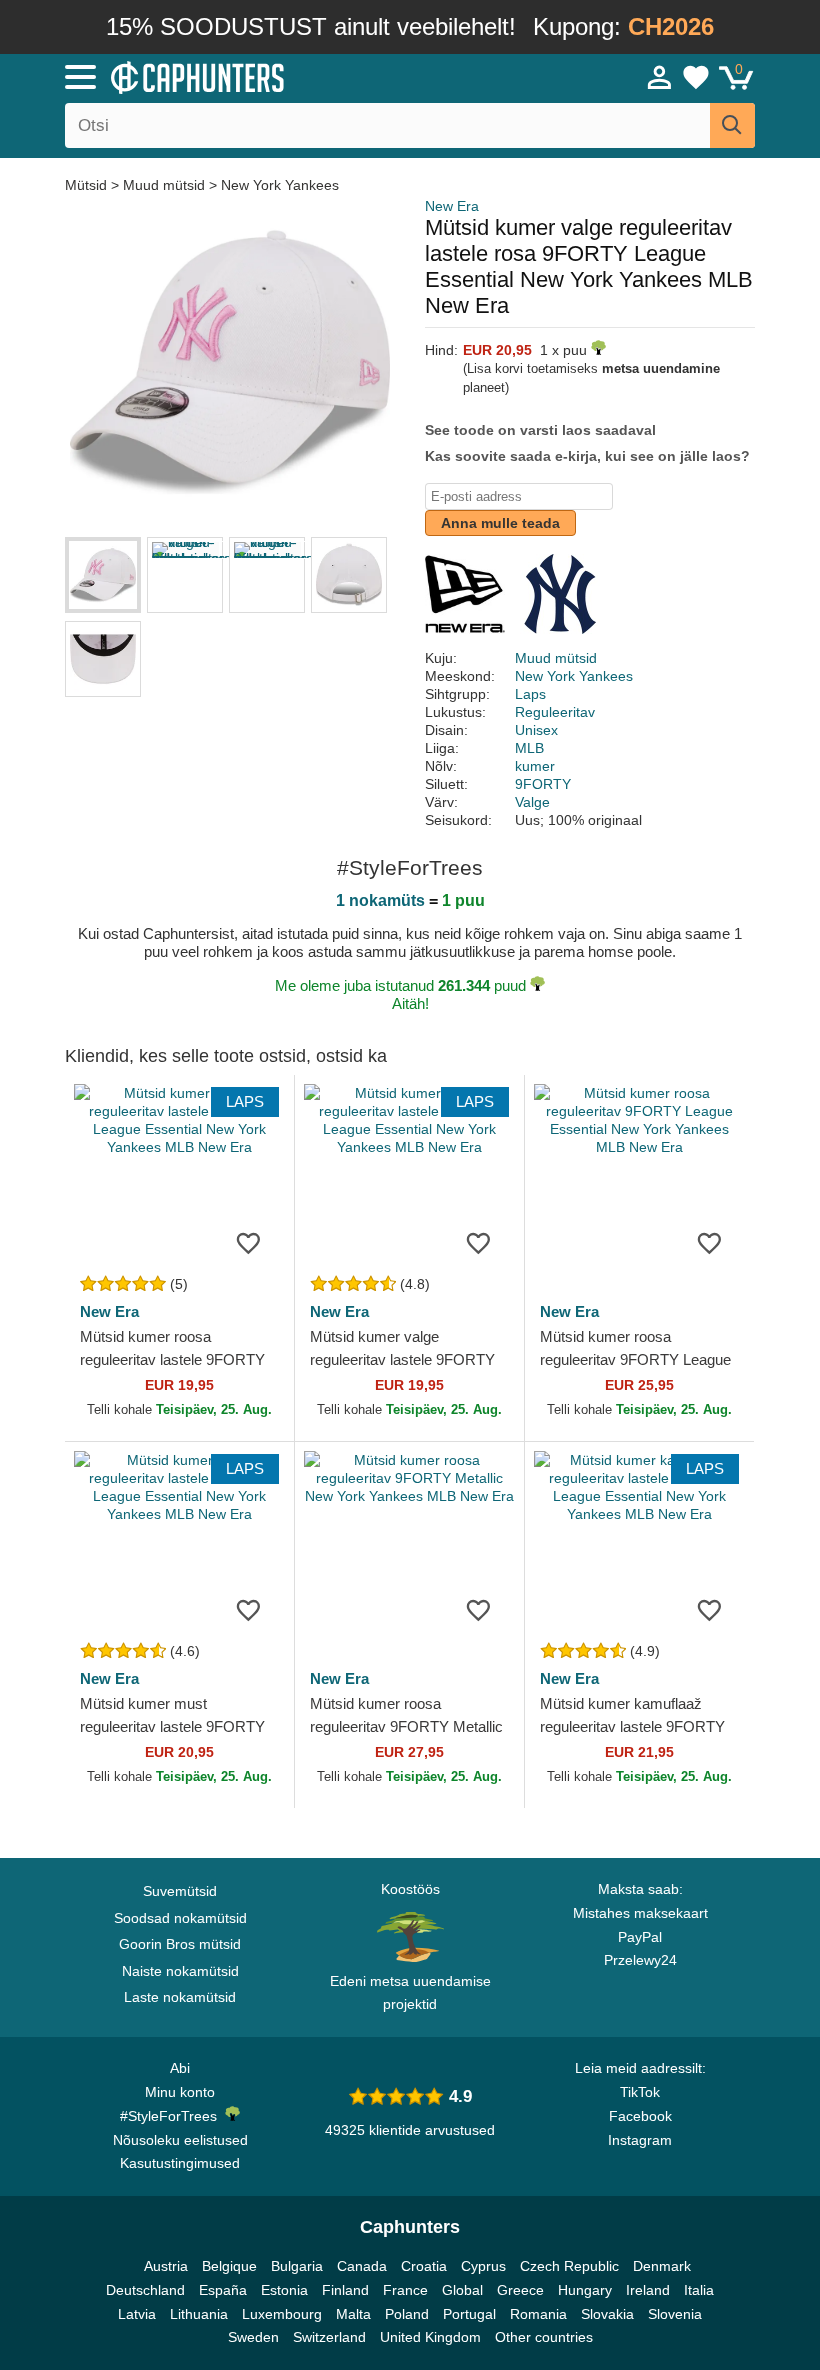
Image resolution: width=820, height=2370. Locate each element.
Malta (353, 2314)
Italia (699, 2290)
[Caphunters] (260, 76)
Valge (532, 802)
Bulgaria (297, 2266)
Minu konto (180, 2092)
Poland (407, 2314)
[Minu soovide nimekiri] (696, 77)
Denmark (662, 2266)
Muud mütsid (164, 185)
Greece (520, 2290)
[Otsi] (732, 125)
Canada (362, 2266)
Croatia (424, 2266)
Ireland (648, 2290)
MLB (529, 748)
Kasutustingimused (180, 2163)
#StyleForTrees (172, 2116)
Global (462, 2290)
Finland (345, 2290)
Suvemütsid (180, 1891)
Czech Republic (569, 2266)
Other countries (544, 2337)
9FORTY (543, 784)
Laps (530, 694)
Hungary (585, 2290)
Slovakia (607, 2314)
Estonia (284, 2290)
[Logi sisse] (660, 77)
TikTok (640, 2092)
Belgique (229, 2266)
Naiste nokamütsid (180, 1971)
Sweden (253, 2337)
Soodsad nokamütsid (180, 1918)
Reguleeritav (555, 712)
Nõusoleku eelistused (180, 2140)
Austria (166, 2266)
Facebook (640, 2116)
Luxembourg (282, 2314)
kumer (535, 766)
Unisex (536, 730)
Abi (180, 2068)
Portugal (469, 2314)
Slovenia (675, 2314)
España (223, 2290)
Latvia (137, 2314)
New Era (452, 206)
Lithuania (199, 2314)
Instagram (640, 2140)
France (405, 2290)
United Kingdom (430, 2337)
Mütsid (88, 185)
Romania (538, 2314)
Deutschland (145, 2290)
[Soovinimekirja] (249, 1242)
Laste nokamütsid (180, 1997)
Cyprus (483, 2266)
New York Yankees (280, 185)
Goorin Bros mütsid (180, 1944)
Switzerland (329, 2337)
